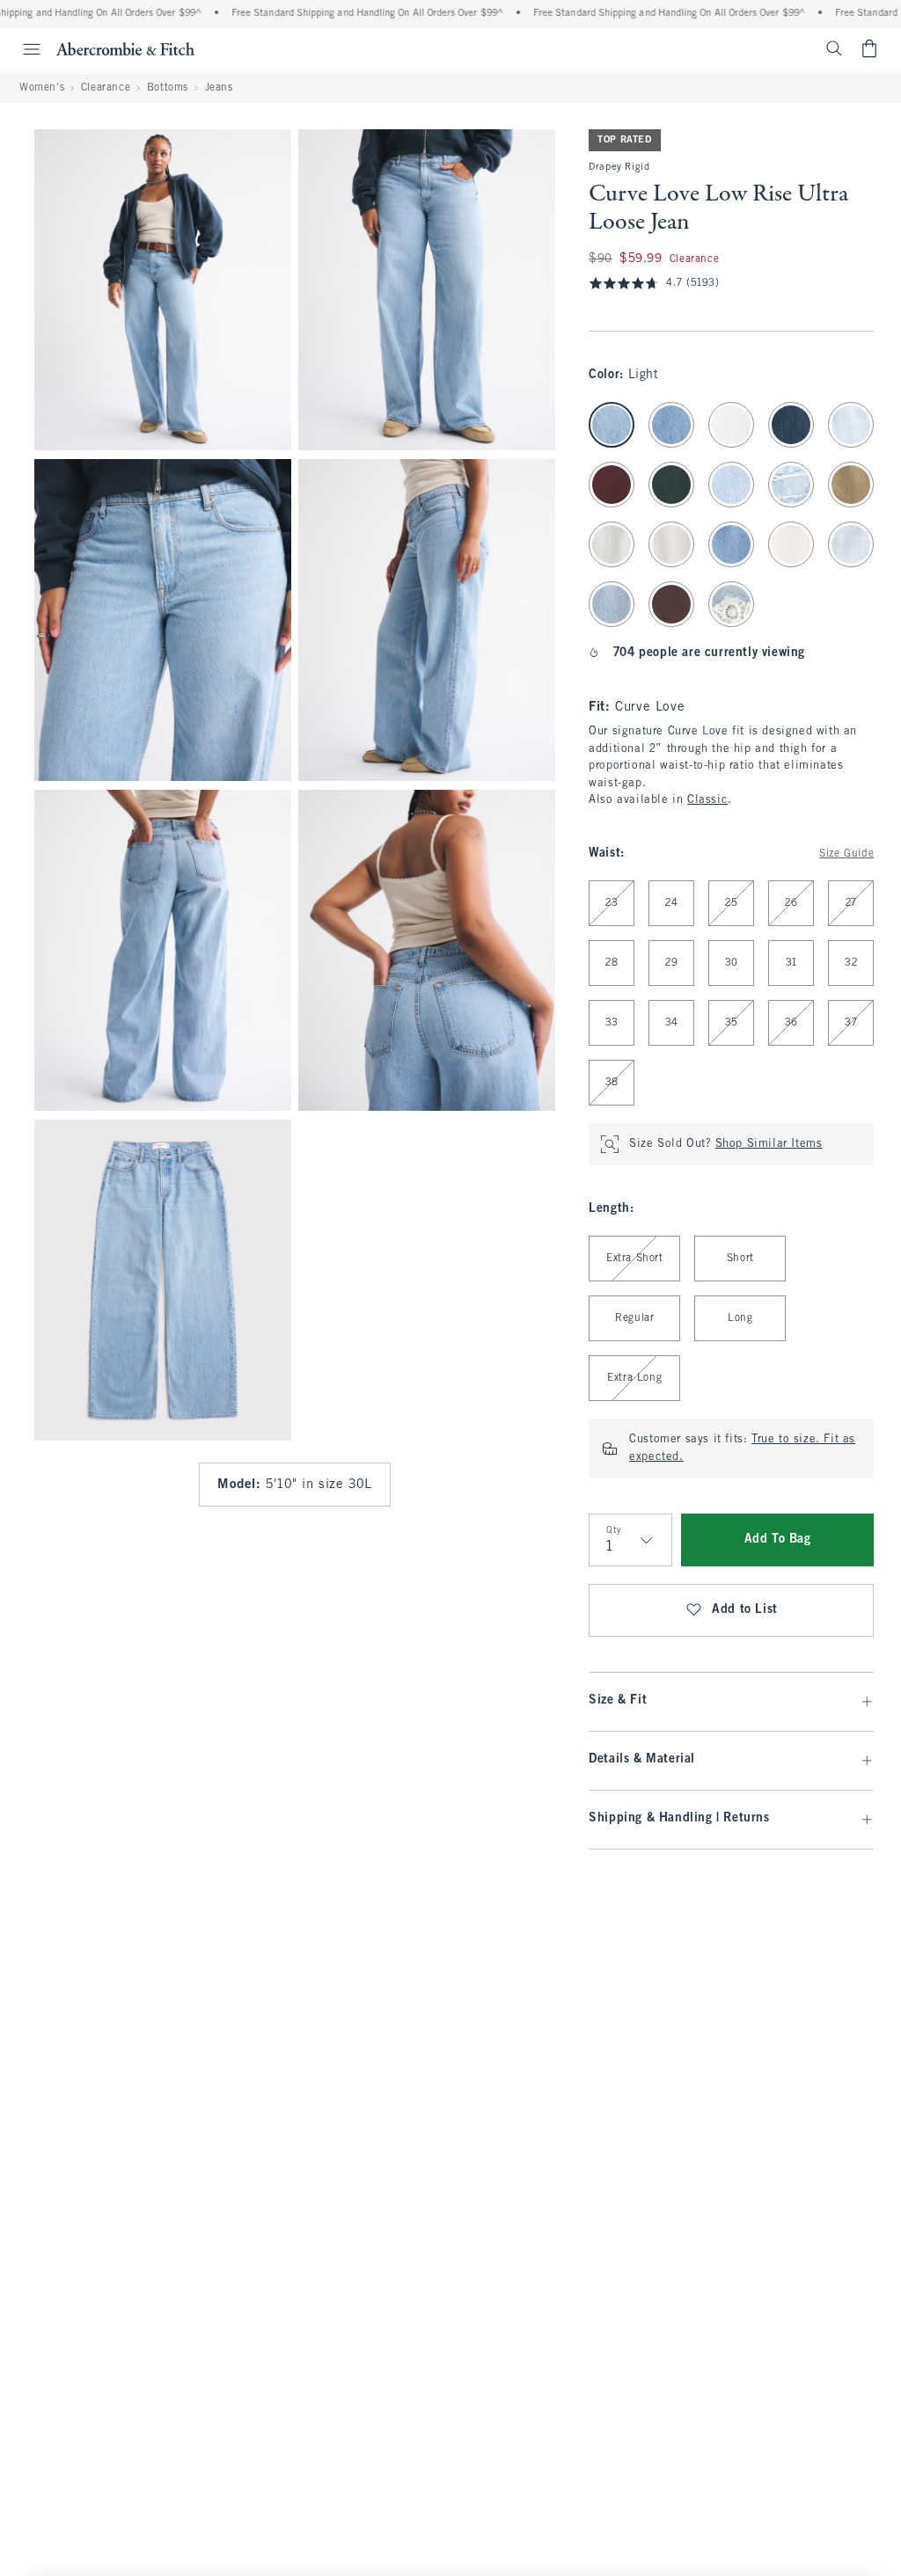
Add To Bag (778, 1540)
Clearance (106, 88)
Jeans (219, 88)
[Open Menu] (23, 49)
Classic (707, 800)
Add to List (745, 1610)
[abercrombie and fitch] (125, 48)
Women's (42, 88)
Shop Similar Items (769, 1144)
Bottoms (168, 88)
